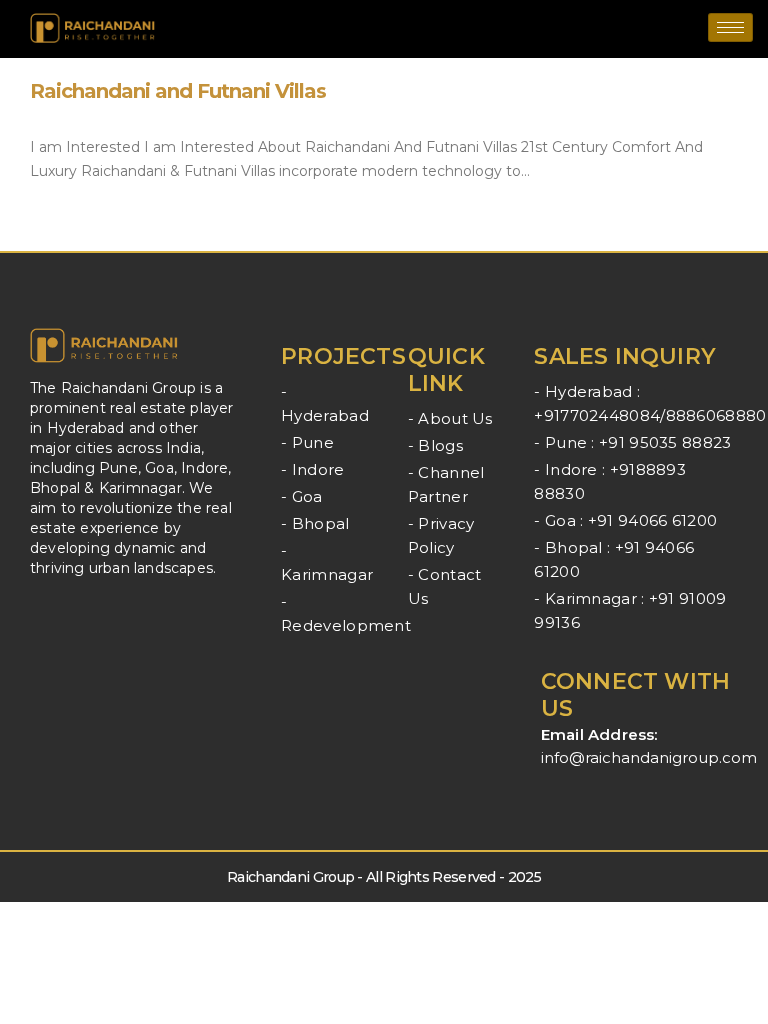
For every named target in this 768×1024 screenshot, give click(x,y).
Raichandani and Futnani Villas (178, 91)
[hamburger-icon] (730, 27)
